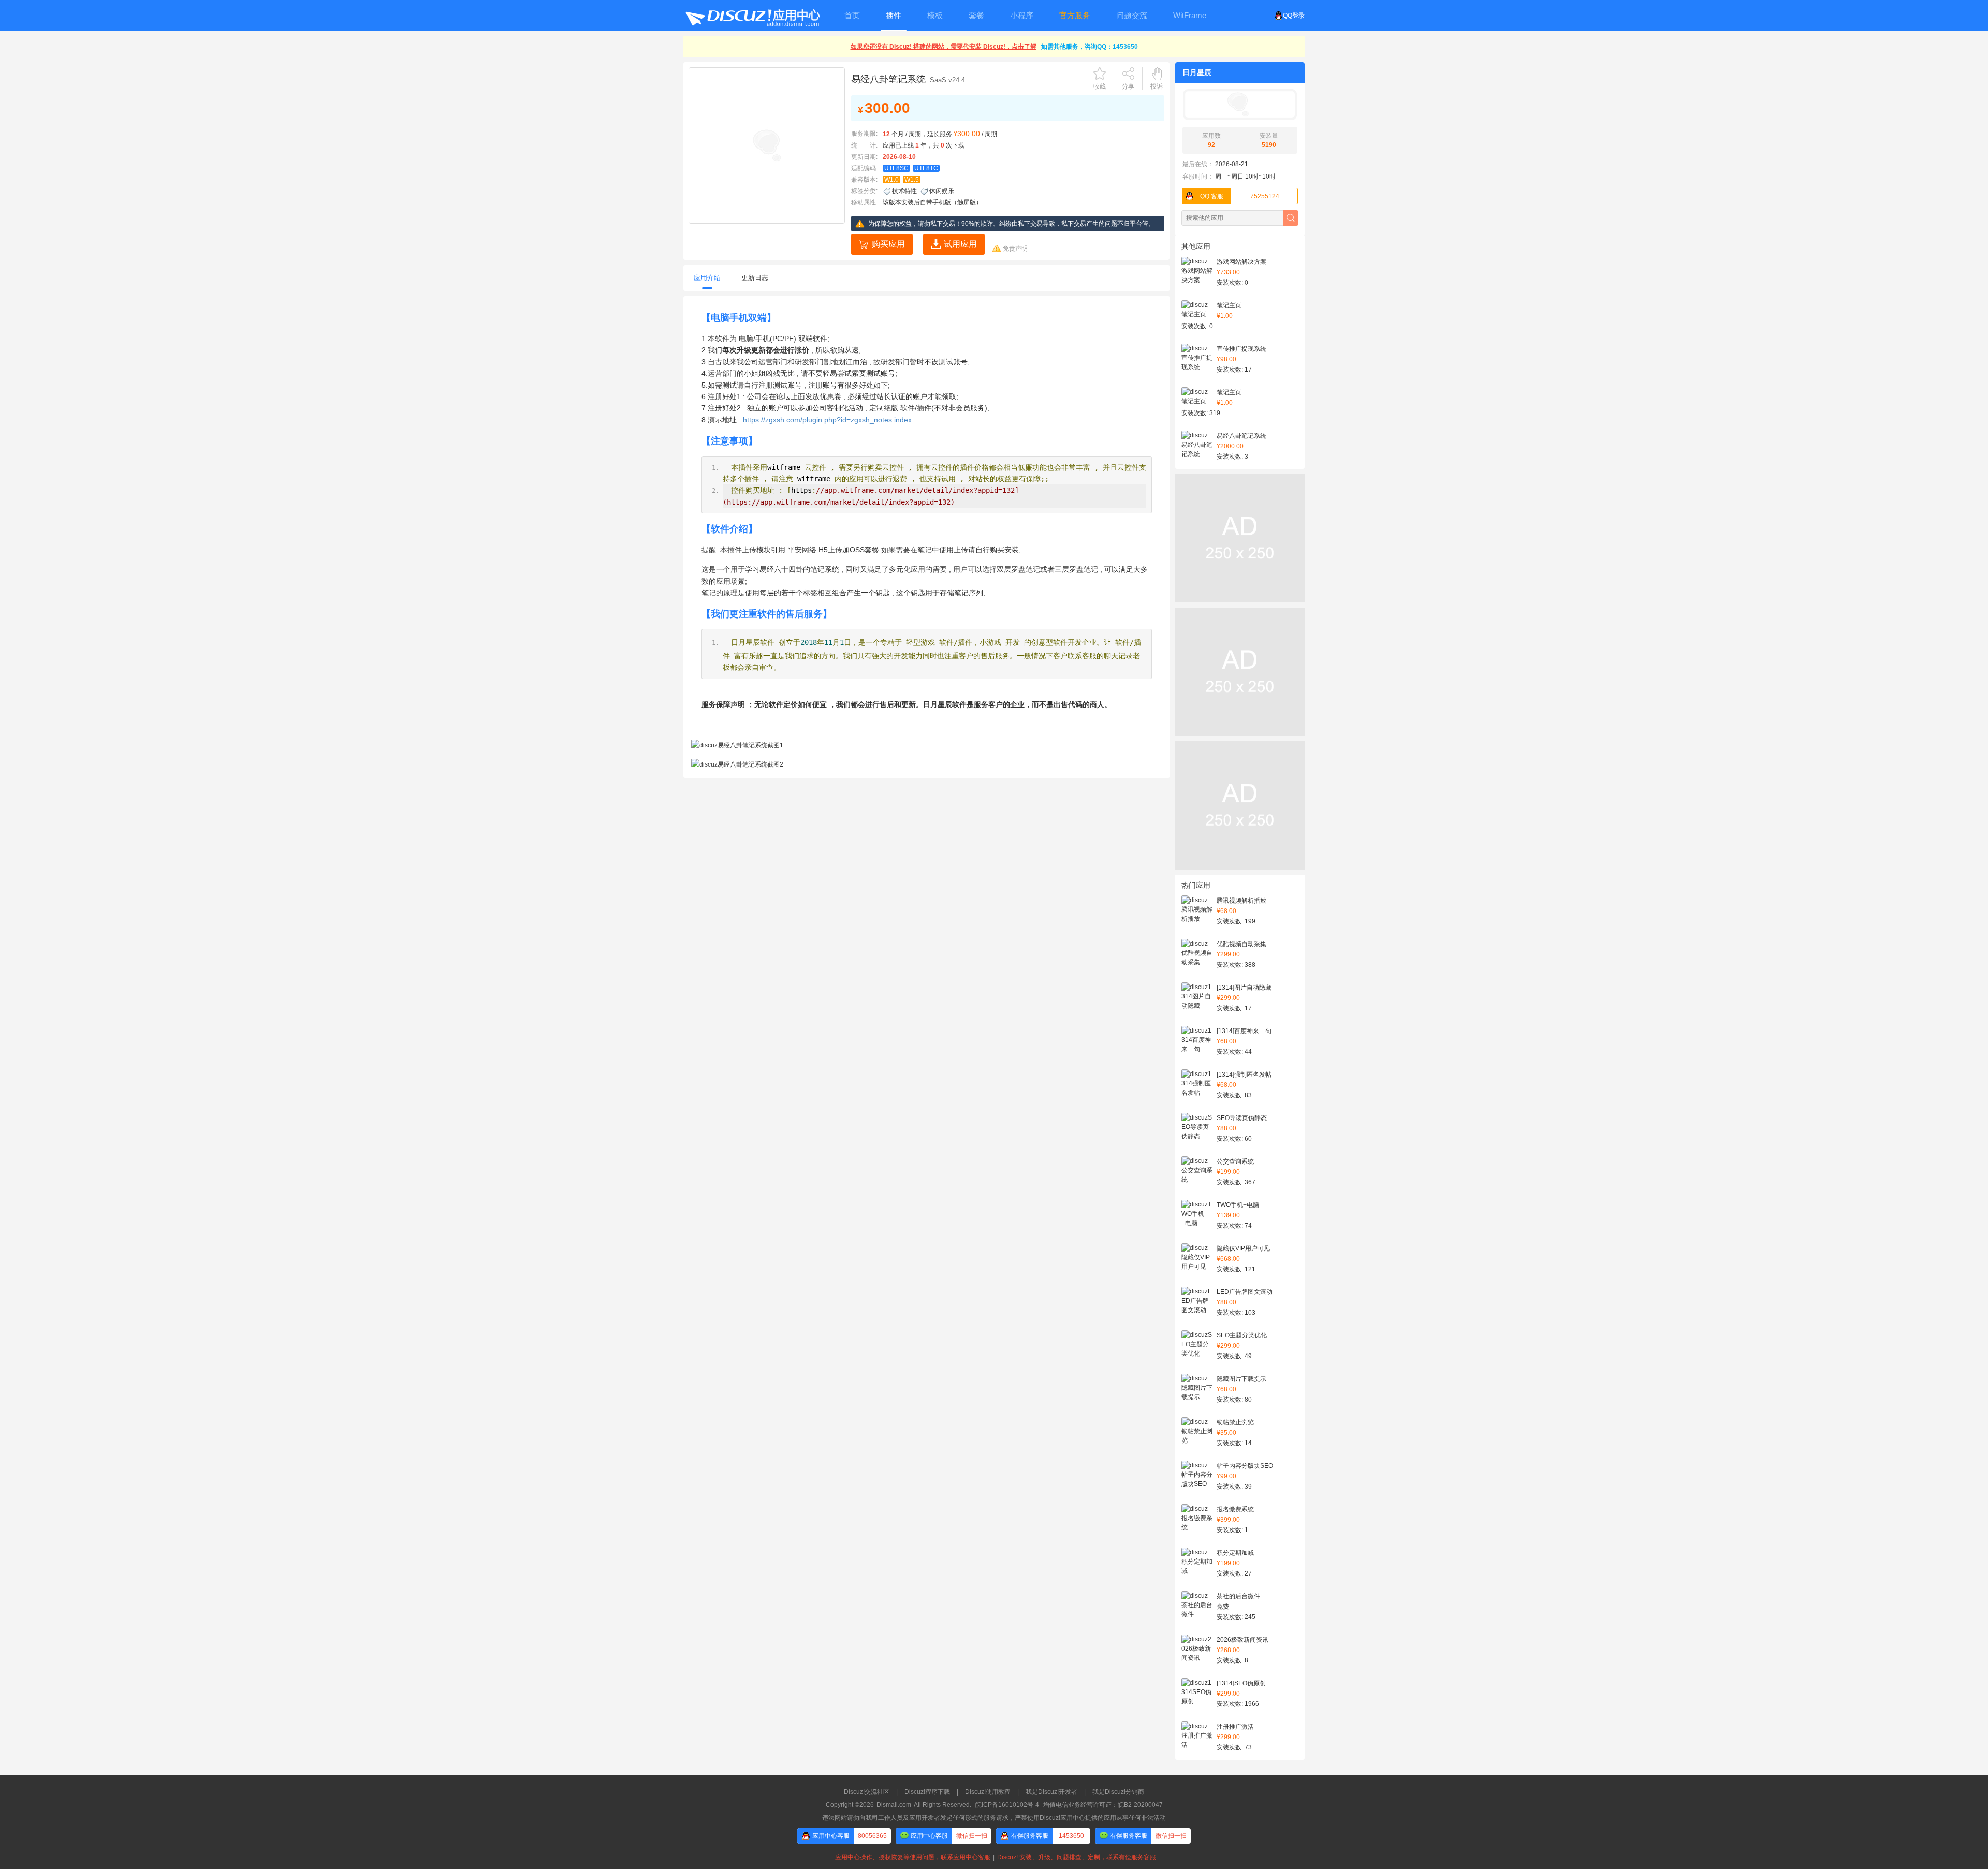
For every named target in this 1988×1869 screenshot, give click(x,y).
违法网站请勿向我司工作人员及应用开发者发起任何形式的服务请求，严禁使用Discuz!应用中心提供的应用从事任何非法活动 (994, 1818)
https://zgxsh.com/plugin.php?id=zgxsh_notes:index (827, 420)
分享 (1128, 86)
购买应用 (888, 244)
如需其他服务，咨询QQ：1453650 (1090, 47)
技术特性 (904, 191)
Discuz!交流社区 (867, 1792)
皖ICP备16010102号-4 (1007, 1805)
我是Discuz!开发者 (1051, 1792)
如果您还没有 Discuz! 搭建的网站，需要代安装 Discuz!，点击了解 (944, 47)
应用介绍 (707, 278)
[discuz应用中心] (752, 16)
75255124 (1240, 196)
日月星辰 (1197, 72)
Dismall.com (894, 1805)
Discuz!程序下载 (927, 1792)
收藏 (1100, 86)
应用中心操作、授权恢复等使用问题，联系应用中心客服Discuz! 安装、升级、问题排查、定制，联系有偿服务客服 (994, 1857)
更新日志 (755, 278)
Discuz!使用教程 (988, 1792)
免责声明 (1015, 248)
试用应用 (960, 244)
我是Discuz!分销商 (1118, 1792)
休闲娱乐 (942, 191)
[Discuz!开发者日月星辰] (1240, 105)
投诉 (1157, 86)
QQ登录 (1294, 16)
